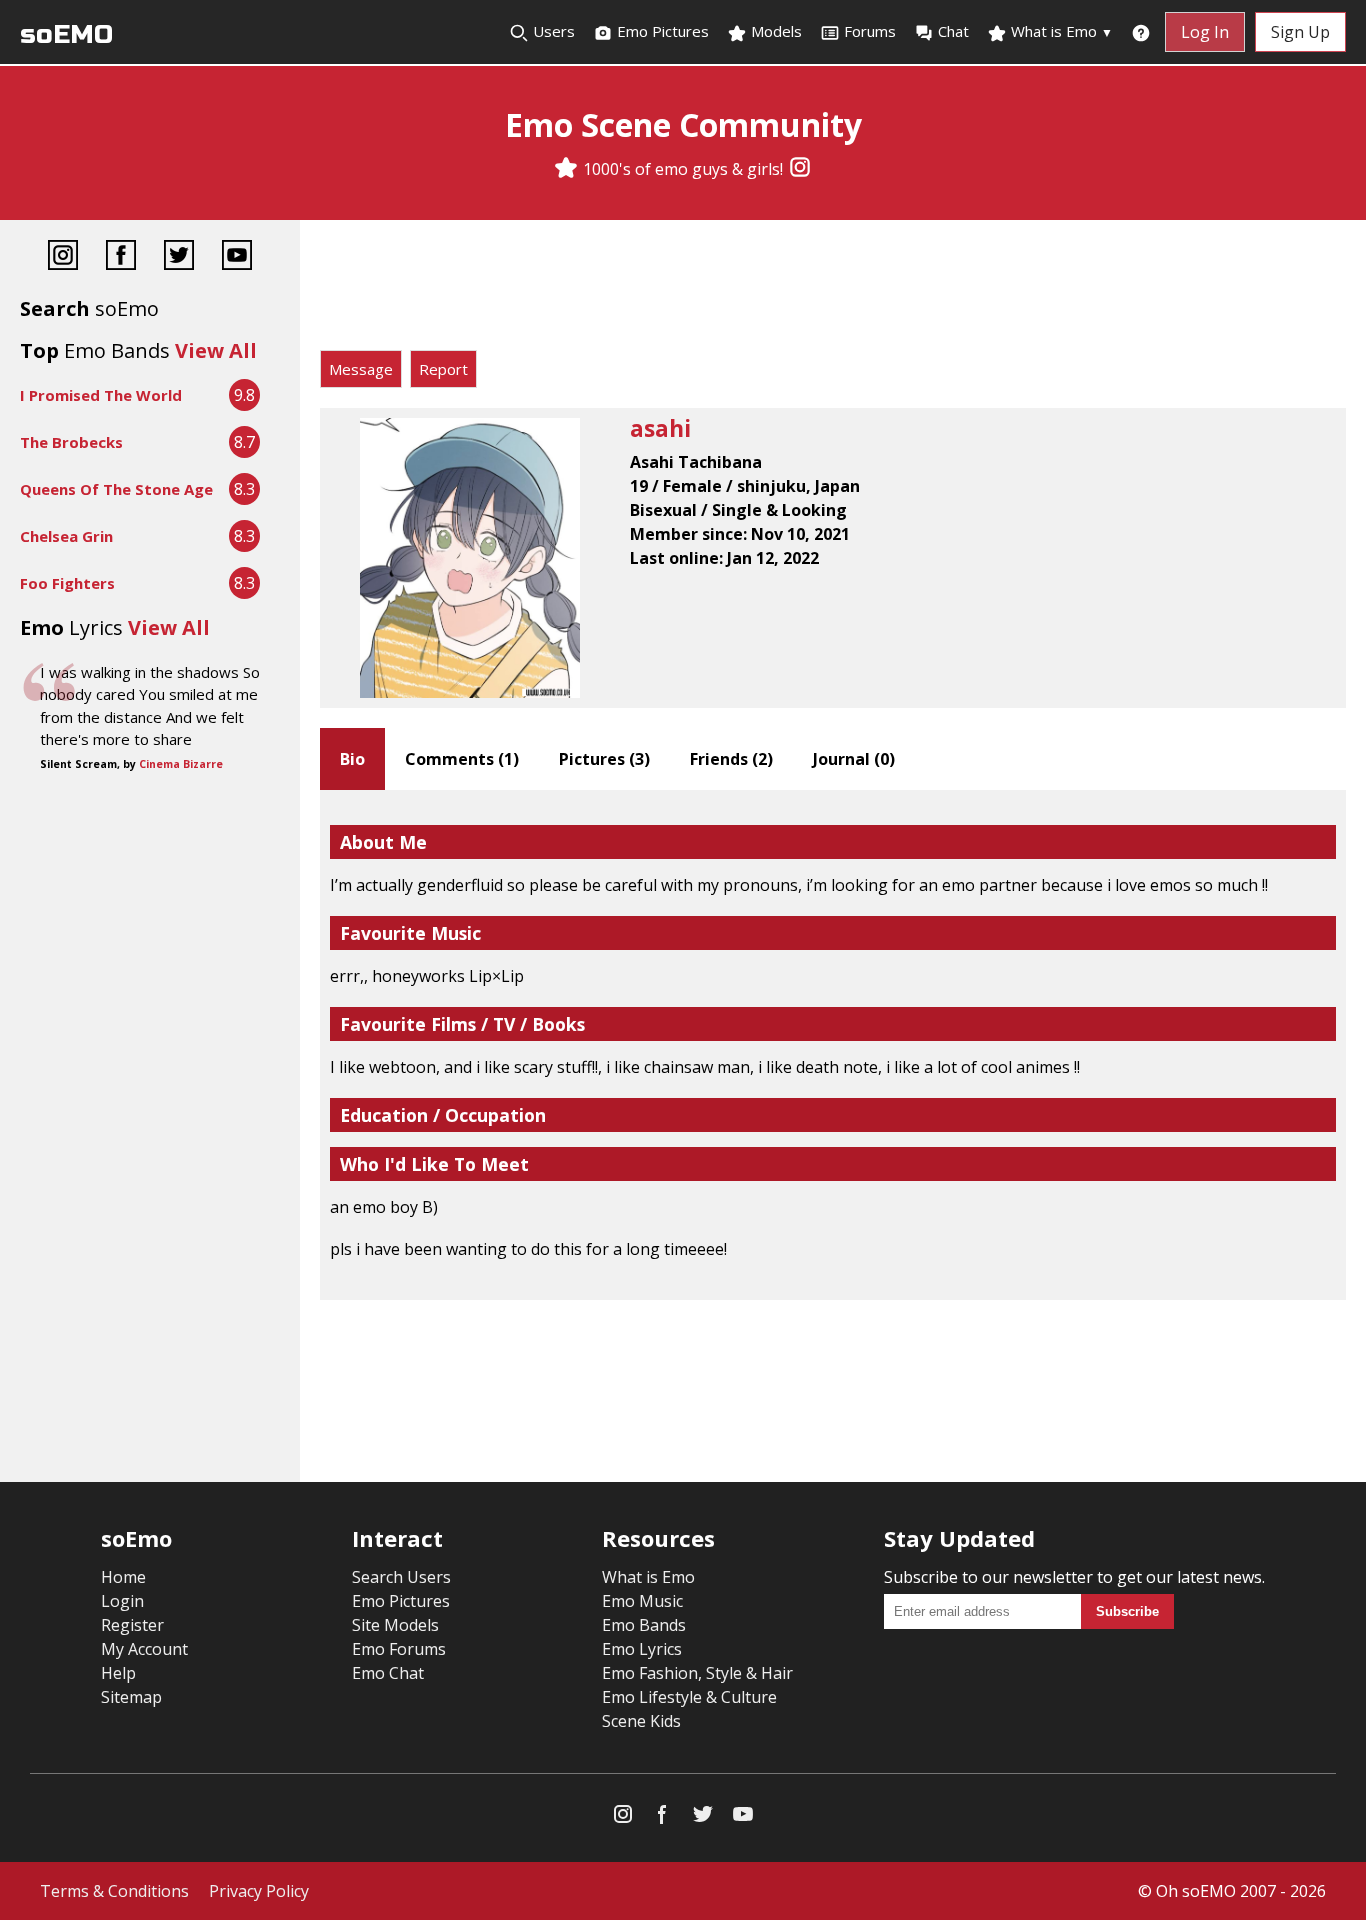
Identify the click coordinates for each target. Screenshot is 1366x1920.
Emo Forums (399, 1649)
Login (122, 1601)
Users (552, 31)
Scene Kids (641, 1721)
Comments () (462, 759)
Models (774, 31)
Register (132, 1625)
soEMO (66, 34)
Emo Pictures (661, 31)
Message (361, 369)
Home (123, 1577)
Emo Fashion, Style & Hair (697, 1673)
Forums (870, 31)
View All (216, 350)
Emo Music (642, 1601)
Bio (352, 759)
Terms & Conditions (114, 1891)
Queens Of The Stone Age (116, 489)
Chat (953, 31)
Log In (1205, 32)
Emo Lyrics (642, 1649)
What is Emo (1060, 31)
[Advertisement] (833, 290)
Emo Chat (388, 1673)
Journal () (854, 759)
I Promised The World (101, 395)
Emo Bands (644, 1625)
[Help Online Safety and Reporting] (1141, 32)
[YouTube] (237, 257)
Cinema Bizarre (181, 764)
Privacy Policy (259, 1891)
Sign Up (1300, 32)
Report (443, 369)
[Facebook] (121, 257)
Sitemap (131, 1697)
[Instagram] (800, 169)
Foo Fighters (67, 583)
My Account (144, 1649)
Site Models (395, 1625)
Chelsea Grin (66, 536)
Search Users (401, 1577)
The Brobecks (71, 442)
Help (118, 1673)
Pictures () (604, 759)
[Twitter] (179, 257)
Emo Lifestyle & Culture (689, 1697)
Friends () (731, 759)
